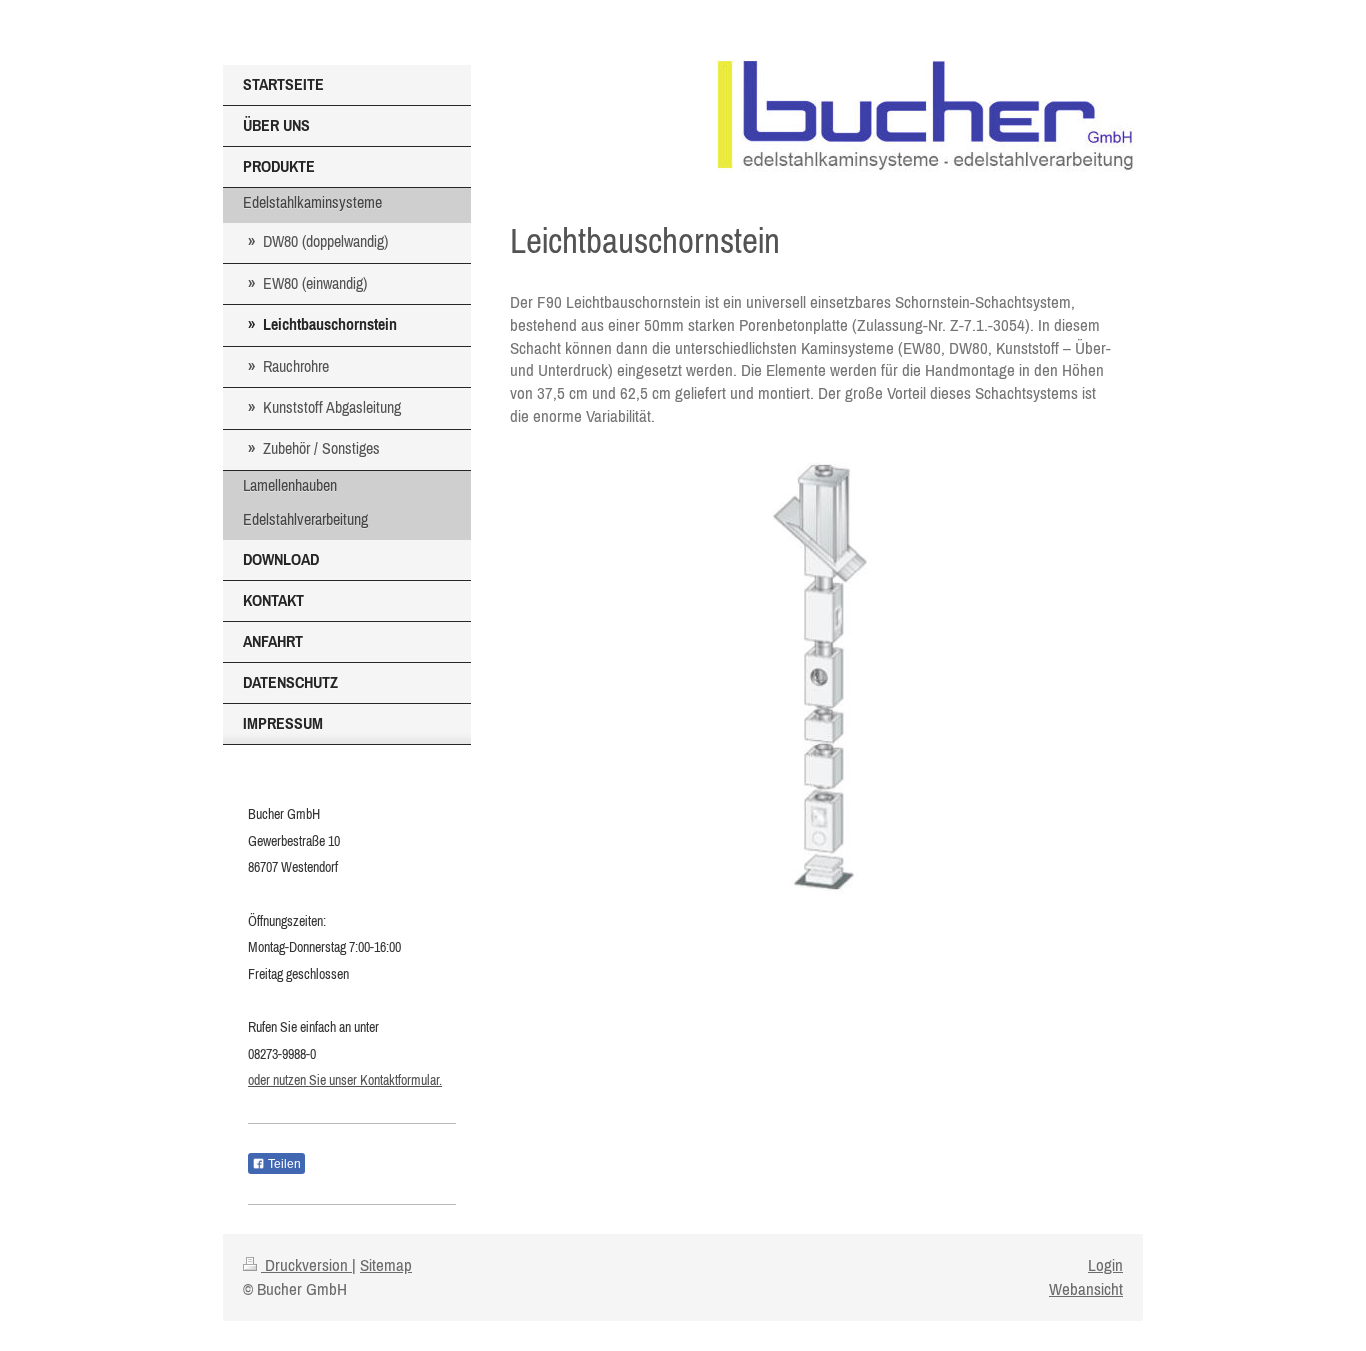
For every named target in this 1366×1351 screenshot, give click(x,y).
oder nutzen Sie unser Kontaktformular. (345, 1080)
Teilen (283, 1164)
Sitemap (386, 1265)
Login (1105, 1265)
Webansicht (1086, 1289)
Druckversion (306, 1265)
